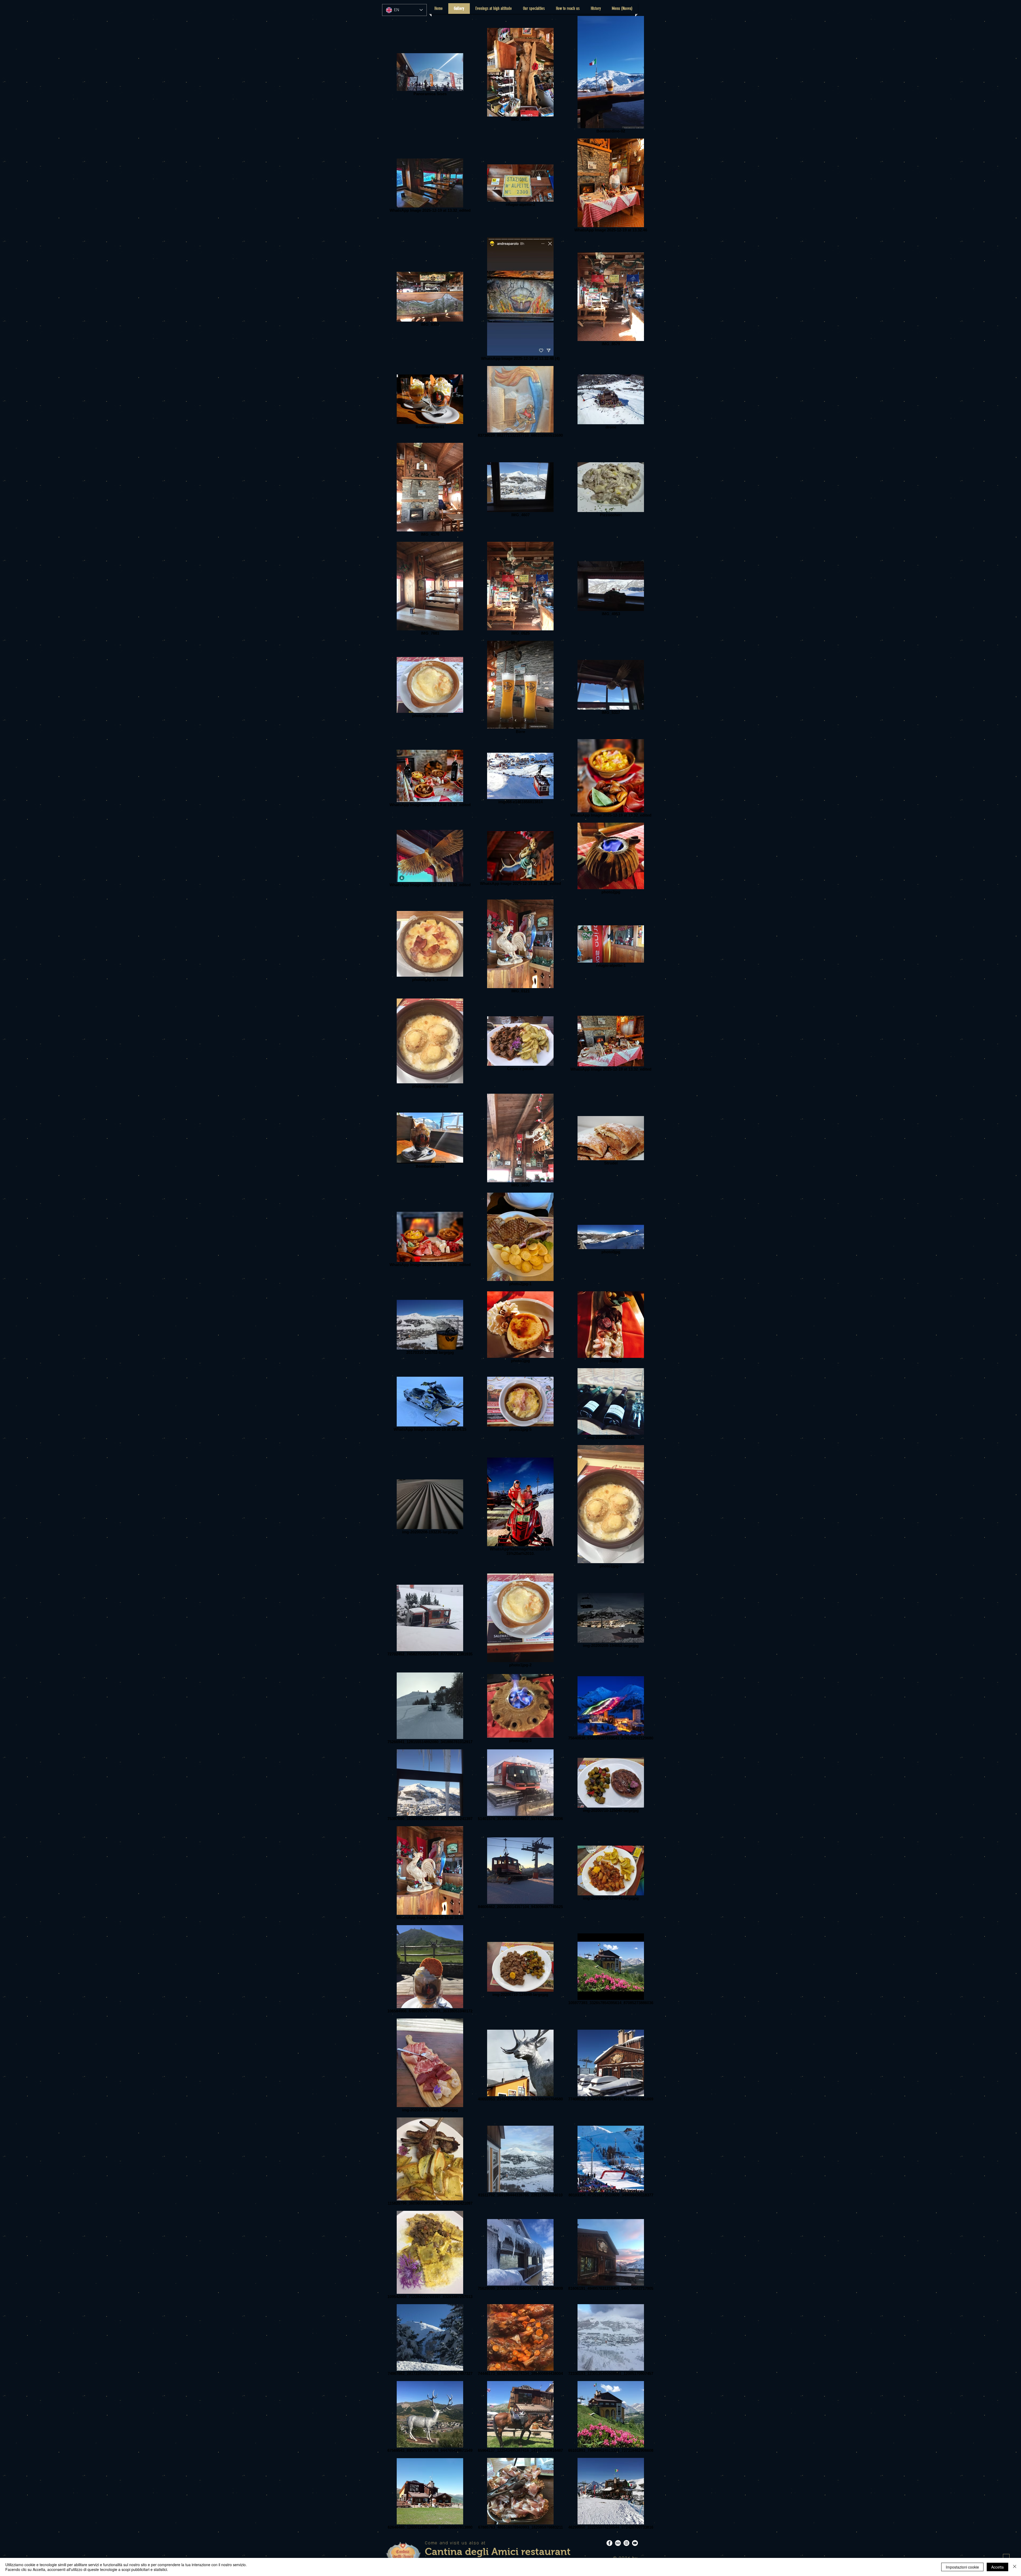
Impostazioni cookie (962, 2567)
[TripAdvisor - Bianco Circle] (618, 2543)
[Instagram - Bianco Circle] (626, 2543)
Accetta (997, 2567)
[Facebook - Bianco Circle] (609, 2543)
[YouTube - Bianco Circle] (635, 2543)
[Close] (1015, 2567)
